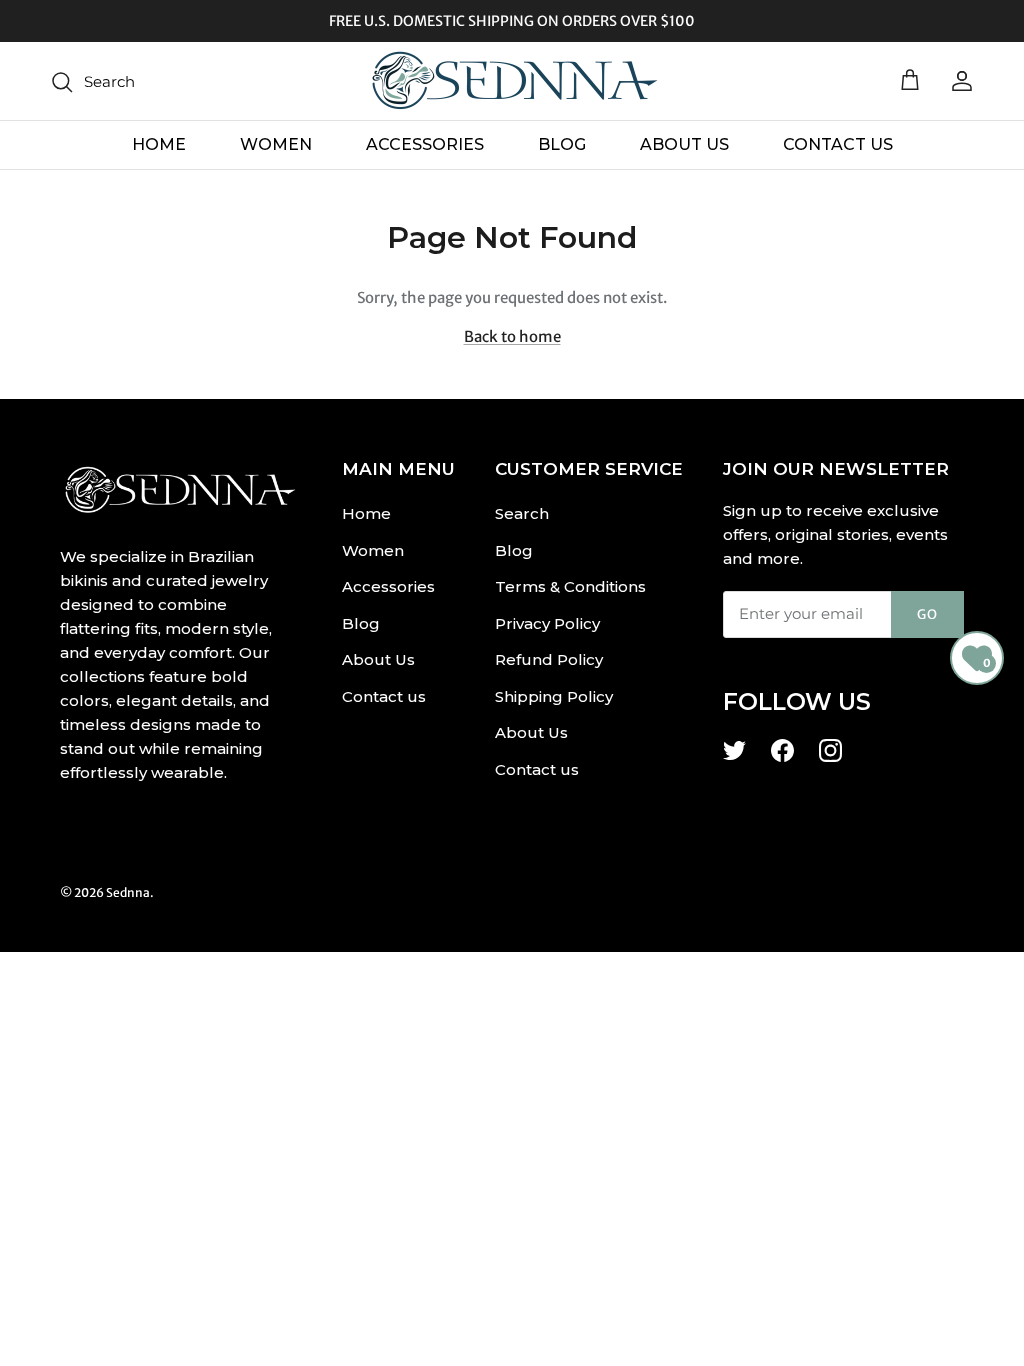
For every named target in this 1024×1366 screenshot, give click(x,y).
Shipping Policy (554, 696)
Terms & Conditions (570, 586)
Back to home (512, 336)
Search (522, 513)
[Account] (958, 81)
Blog (562, 144)
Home (159, 144)
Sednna (128, 892)
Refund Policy (549, 659)
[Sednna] (512, 81)
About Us (684, 144)
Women (276, 144)
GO (927, 614)
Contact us (838, 144)
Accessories (425, 144)
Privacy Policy (547, 623)
